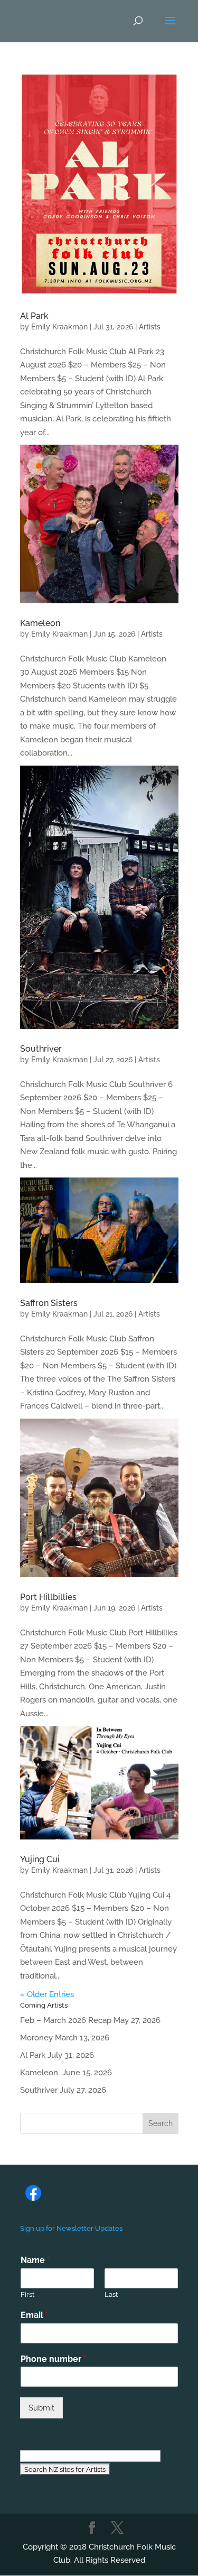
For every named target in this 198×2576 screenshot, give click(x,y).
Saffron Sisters (49, 1303)
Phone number (53, 2359)
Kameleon (41, 623)
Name (35, 2260)
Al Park (34, 316)
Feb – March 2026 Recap (66, 2020)
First (27, 2294)
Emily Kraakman (59, 327)
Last (111, 2294)
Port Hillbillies (48, 1597)
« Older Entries (47, 1994)
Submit (41, 2408)
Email (34, 2315)
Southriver (41, 1049)
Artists (150, 327)
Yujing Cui (40, 1859)
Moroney (36, 2038)
